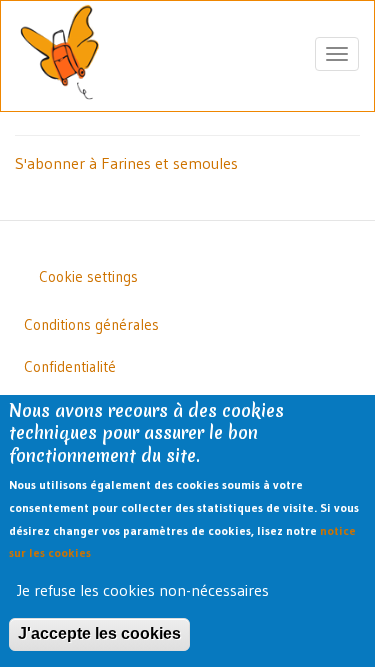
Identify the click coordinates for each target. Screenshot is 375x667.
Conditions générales (91, 324)
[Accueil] (59, 54)
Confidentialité (70, 366)
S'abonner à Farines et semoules (126, 163)
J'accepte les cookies (99, 633)
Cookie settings (88, 276)
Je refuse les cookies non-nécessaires (143, 590)
